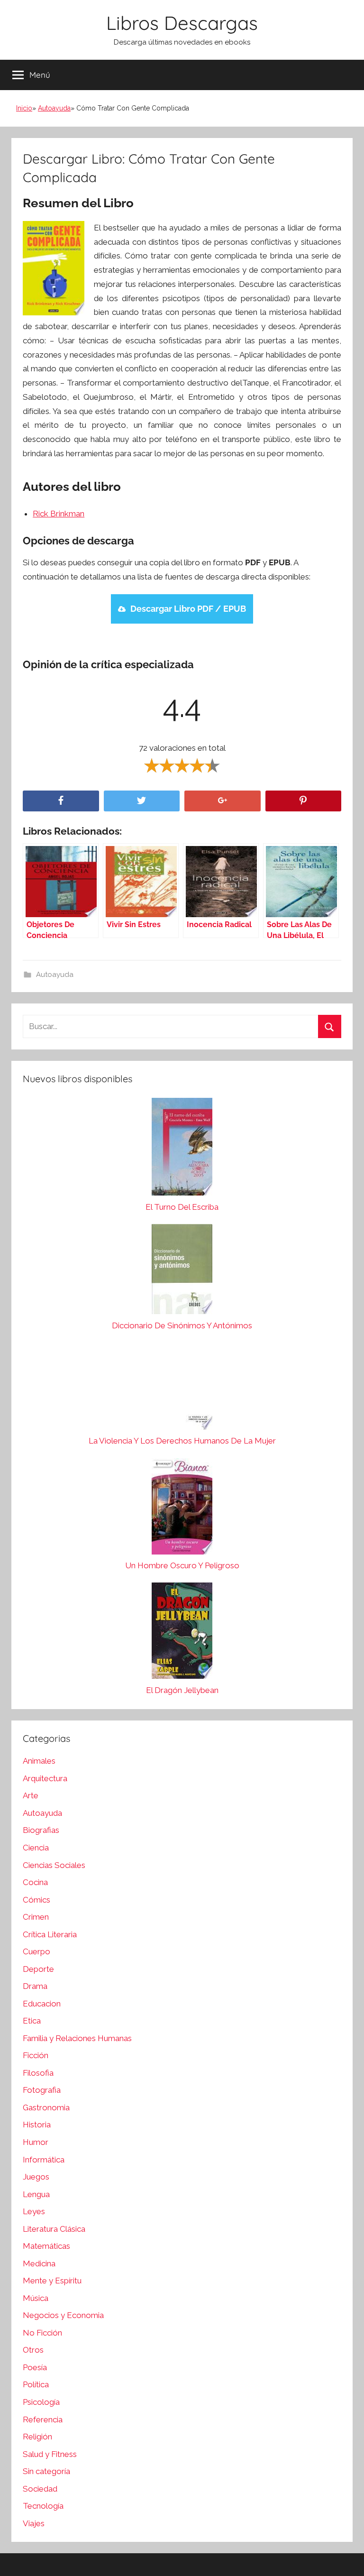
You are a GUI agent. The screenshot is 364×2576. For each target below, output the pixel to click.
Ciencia (36, 1848)
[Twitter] (142, 801)
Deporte (38, 1969)
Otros (33, 2350)
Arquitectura (45, 1778)
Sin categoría (46, 2471)
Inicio (24, 108)
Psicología (41, 2402)
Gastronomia (46, 2107)
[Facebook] (61, 801)
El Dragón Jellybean (182, 1690)
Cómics (36, 1900)
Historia (37, 2125)
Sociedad (40, 2489)
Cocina (35, 1882)
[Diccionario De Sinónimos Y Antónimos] (182, 1271)
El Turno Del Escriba (182, 1207)
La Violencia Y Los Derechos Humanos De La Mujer (182, 1441)
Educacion (42, 2004)
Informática (44, 2160)
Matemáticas (46, 2246)
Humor (36, 2142)
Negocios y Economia (63, 2315)
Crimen (36, 1917)
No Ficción (42, 2333)
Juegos (36, 2177)
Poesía (35, 2367)
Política (36, 2384)
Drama (35, 1986)
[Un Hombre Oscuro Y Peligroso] (182, 1509)
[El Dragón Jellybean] (182, 1633)
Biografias (41, 1830)
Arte (31, 1795)
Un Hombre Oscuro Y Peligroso (182, 1565)
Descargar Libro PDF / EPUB (188, 609)
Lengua (36, 2194)
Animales (39, 1761)
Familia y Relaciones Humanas (77, 2038)
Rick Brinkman (59, 514)
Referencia (43, 2420)
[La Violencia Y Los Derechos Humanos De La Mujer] (182, 1389)
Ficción (36, 2055)
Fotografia (42, 2090)
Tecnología (43, 2506)
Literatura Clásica (54, 2229)
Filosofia (38, 2073)
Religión (37, 2437)
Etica (32, 2021)
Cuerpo (36, 1951)
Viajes (34, 2523)
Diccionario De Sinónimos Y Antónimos (182, 1325)
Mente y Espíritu (52, 2281)
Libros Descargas (182, 23)
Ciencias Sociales (54, 1865)
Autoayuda (54, 108)
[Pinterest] (304, 801)
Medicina (39, 2263)
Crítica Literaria (50, 1934)
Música (36, 2298)
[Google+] (223, 801)
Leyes (34, 2211)
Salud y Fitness (50, 2454)
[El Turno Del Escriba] (182, 1149)
